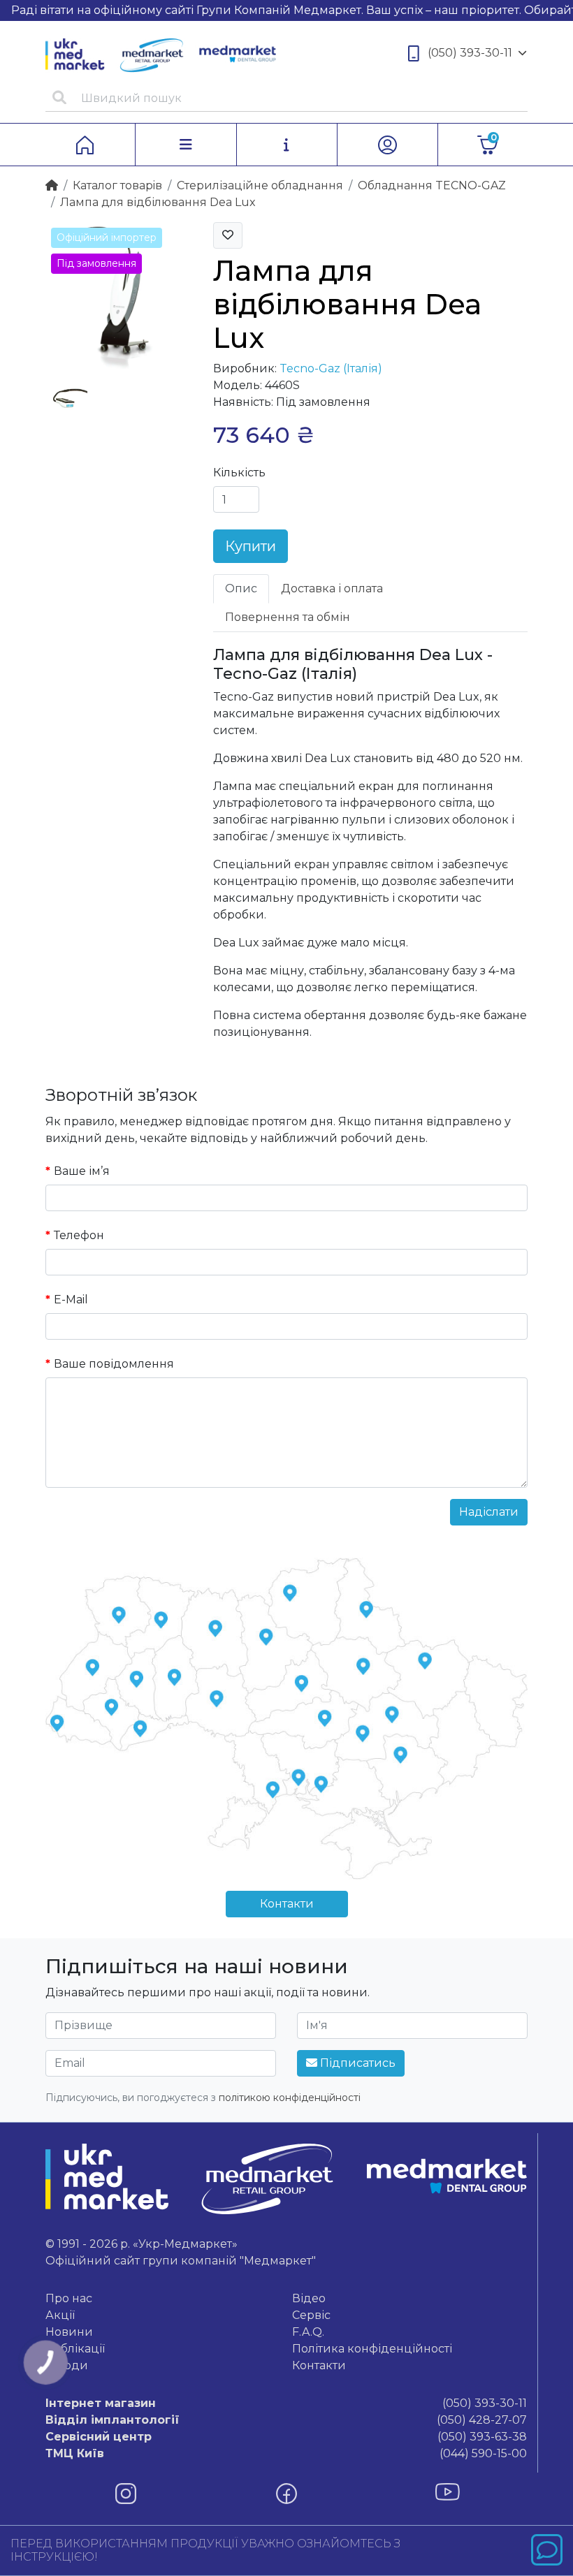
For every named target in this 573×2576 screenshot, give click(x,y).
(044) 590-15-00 (286, 2453)
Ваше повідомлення (114, 1364)
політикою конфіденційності (290, 2098)
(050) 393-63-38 (286, 2437)
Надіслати (489, 1512)
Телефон (79, 1235)
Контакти (287, 1904)
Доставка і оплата (332, 588)
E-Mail (71, 1300)
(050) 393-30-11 (470, 53)
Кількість (239, 473)
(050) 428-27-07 (286, 2420)
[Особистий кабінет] (387, 145)
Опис (241, 588)
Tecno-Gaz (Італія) (331, 368)
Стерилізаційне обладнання (260, 185)
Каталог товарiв (117, 185)
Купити (251, 546)
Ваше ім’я (82, 1171)
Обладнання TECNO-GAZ (432, 185)
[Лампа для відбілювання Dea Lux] (119, 294)
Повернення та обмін (288, 617)
